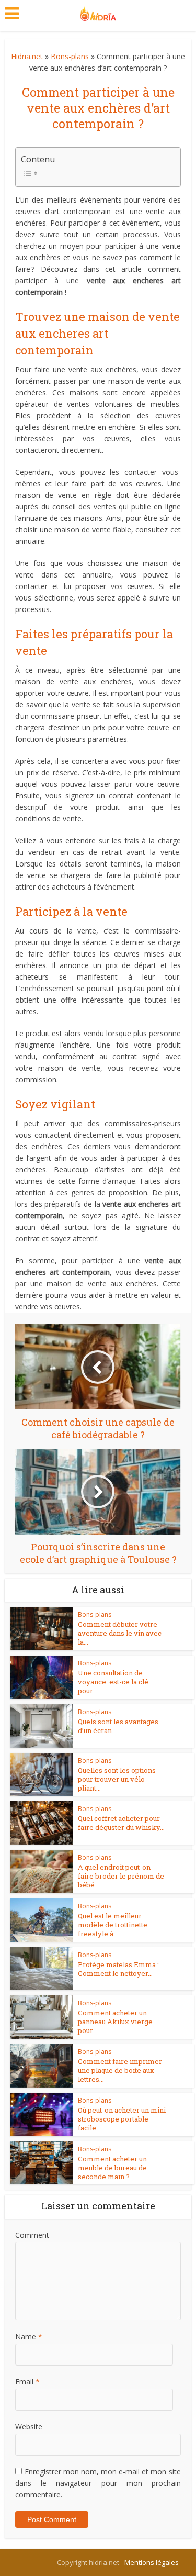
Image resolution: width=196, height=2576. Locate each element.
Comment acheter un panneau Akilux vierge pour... (115, 2022)
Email (27, 2381)
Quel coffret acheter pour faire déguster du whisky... (121, 1823)
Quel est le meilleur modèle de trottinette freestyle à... (113, 1925)
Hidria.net (27, 56)
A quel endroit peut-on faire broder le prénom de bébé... (121, 1876)
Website (29, 2427)
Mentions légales (152, 2562)
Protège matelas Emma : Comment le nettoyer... (118, 1969)
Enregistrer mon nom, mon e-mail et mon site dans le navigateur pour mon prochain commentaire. (98, 2483)
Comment (32, 2235)
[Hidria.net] (98, 12)
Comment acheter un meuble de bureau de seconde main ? (112, 2168)
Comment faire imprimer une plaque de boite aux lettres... (120, 2070)
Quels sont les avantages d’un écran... (118, 1726)
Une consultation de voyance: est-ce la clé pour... (113, 1682)
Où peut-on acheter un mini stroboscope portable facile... (122, 2119)
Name (29, 2336)
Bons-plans (70, 56)
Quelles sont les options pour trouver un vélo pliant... (117, 1779)
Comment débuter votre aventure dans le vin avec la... (120, 1633)
